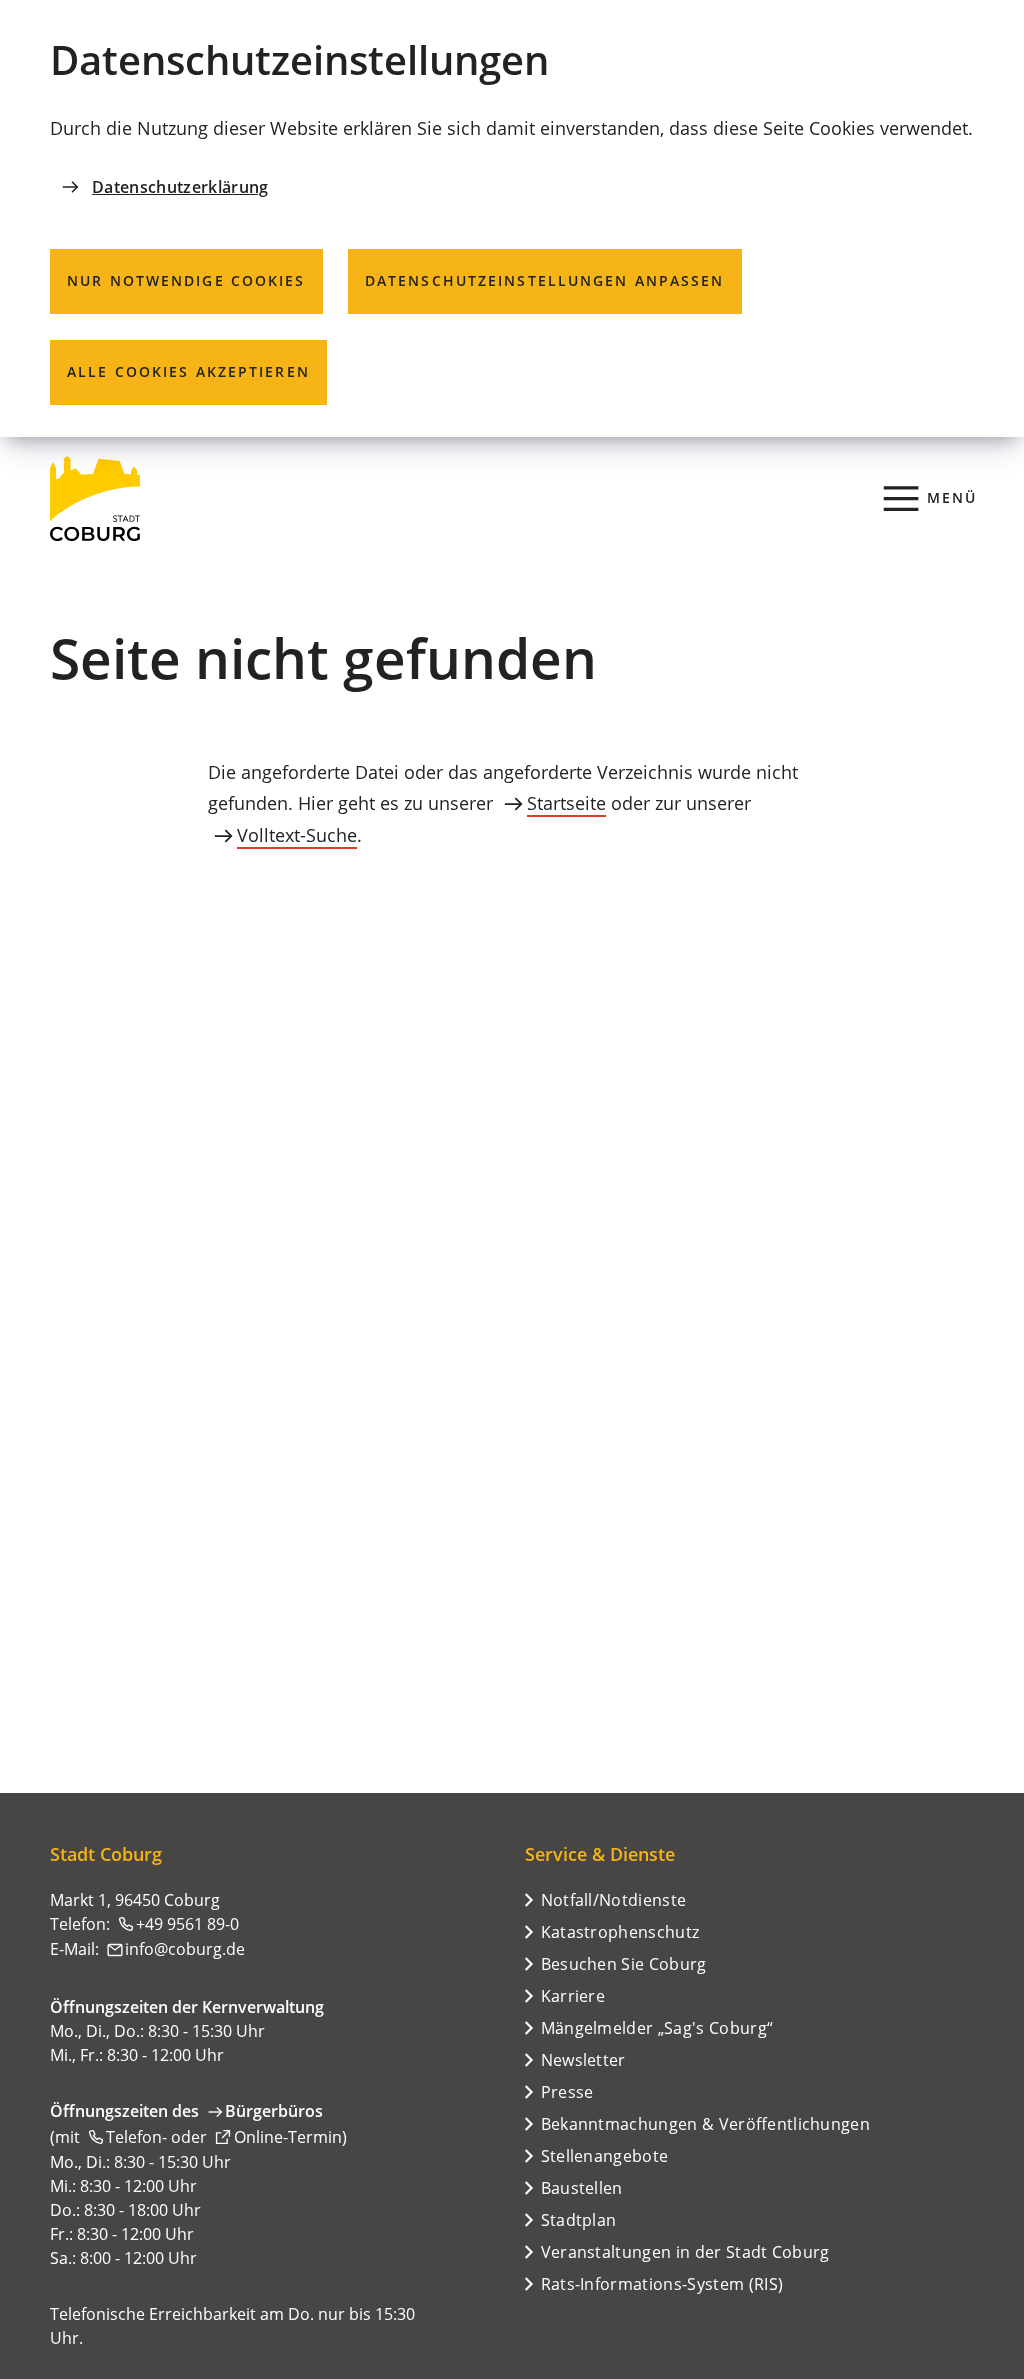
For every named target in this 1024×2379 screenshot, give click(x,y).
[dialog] (512, 218)
